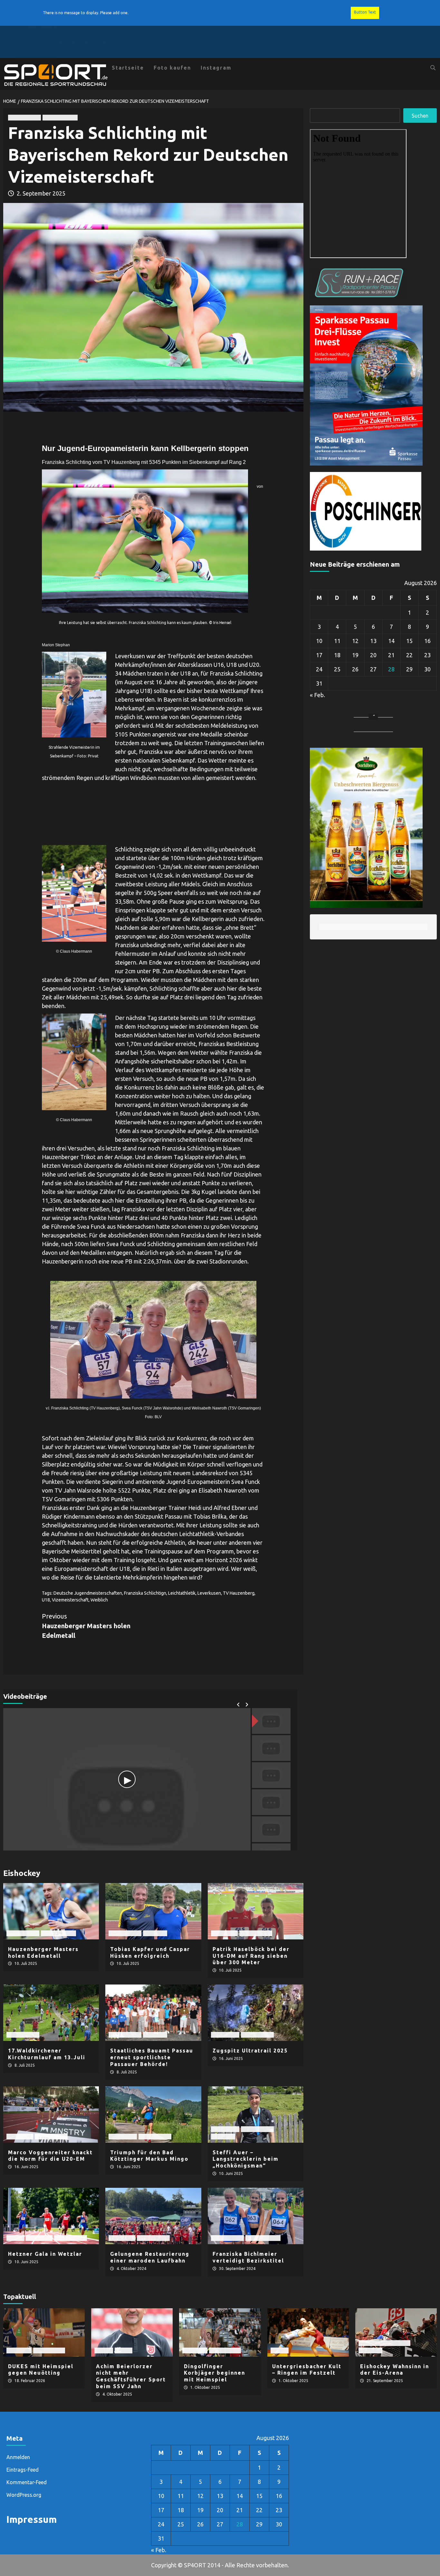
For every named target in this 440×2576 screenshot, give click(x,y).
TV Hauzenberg (60, 117)
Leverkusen (209, 1593)
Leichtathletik (24, 117)
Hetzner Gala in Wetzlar (45, 2254)
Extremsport (225, 2035)
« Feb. (317, 695)
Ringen (280, 2350)
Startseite (128, 68)
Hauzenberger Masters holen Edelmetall (86, 1626)
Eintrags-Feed (23, 2470)
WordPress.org (24, 2495)
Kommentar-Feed (27, 2482)
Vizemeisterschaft (70, 1600)
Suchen (420, 116)
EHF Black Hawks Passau (384, 2343)
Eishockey (370, 2350)
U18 (46, 1600)
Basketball (19, 2350)
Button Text (365, 12)
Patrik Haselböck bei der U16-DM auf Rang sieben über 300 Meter (251, 1956)
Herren (15, 2238)
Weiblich (99, 1600)
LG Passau (155, 1933)
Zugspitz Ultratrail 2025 (250, 2051)
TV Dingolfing (49, 2350)
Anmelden (18, 2457)
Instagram (216, 68)
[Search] (433, 68)
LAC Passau (224, 1933)
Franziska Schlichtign (145, 1593)
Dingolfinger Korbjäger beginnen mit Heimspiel (215, 2373)
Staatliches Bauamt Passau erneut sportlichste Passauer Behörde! (152, 2057)
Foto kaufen (172, 68)
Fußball (104, 2350)
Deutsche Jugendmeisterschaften (88, 1593)
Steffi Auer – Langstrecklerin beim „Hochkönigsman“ (246, 2159)
